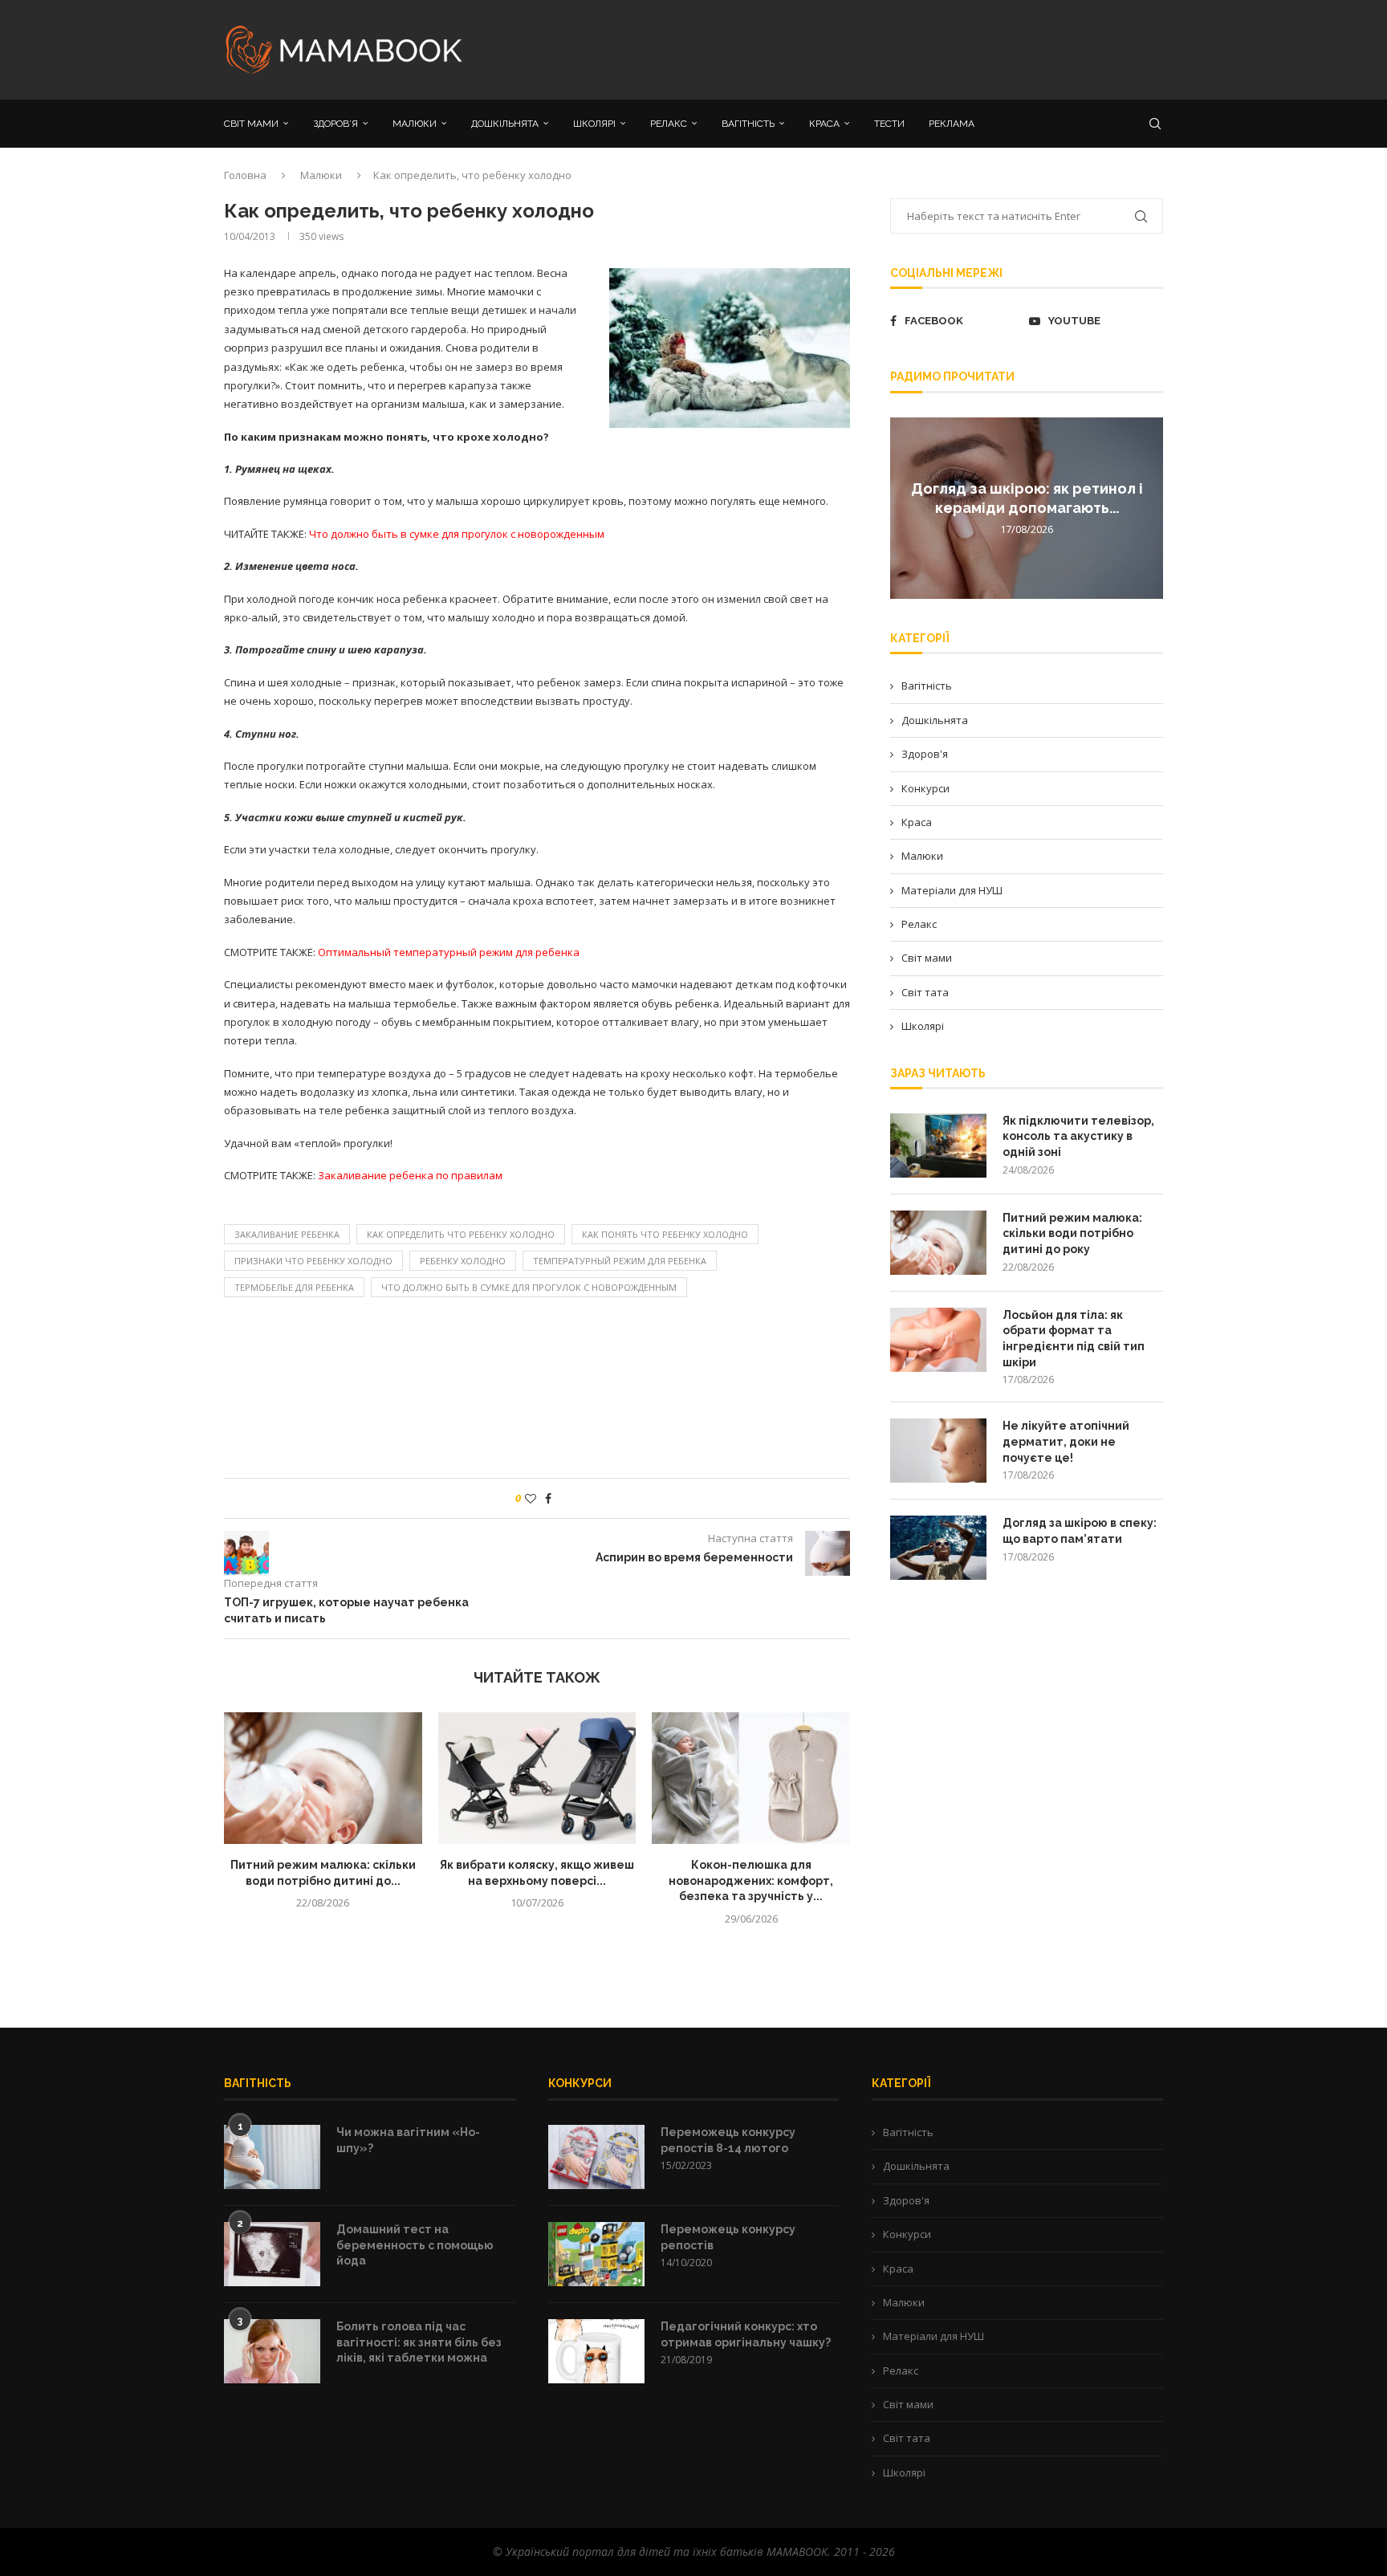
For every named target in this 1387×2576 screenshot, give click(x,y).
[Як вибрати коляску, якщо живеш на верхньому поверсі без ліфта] (537, 1778)
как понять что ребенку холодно (665, 1234)
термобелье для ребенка (294, 1287)
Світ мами (927, 958)
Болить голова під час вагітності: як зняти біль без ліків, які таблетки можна (419, 2342)
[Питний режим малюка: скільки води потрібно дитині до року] (323, 1778)
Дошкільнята (935, 720)
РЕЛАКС (669, 124)
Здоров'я (925, 754)
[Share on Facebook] (548, 1498)
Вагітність (927, 686)
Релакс (919, 924)
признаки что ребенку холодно (313, 1261)
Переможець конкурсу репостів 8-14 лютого (728, 2140)
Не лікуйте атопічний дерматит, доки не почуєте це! (1066, 1441)
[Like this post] (531, 1498)
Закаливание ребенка (287, 1234)
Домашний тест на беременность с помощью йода (415, 2245)
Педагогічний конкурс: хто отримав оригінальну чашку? (746, 2334)
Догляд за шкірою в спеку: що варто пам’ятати (1080, 1531)
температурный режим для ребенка (620, 1261)
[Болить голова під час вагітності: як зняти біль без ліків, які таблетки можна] (272, 2351)
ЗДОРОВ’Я (336, 124)
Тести (889, 124)
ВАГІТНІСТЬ (748, 124)
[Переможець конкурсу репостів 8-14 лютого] (596, 2157)
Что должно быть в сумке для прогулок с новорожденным (529, 1287)
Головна (245, 175)
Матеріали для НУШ (952, 890)
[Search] (1155, 124)
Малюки (321, 175)
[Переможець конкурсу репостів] (596, 2254)
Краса (917, 822)
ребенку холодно (463, 1261)
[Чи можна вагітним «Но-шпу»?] (272, 2157)
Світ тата (925, 992)
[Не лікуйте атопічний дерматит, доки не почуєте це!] (938, 1451)
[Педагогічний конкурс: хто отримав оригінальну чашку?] (596, 2351)
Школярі (923, 1026)
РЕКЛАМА (952, 124)
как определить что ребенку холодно (461, 1234)
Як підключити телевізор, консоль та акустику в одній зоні (1078, 1136)
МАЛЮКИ (415, 124)
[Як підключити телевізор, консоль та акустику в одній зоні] (938, 1146)
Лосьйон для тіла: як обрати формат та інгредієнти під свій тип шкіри (1074, 1339)
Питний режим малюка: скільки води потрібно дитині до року (1072, 1233)
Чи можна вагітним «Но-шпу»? (408, 2140)
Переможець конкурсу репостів (728, 2237)
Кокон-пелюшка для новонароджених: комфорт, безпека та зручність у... (751, 1880)
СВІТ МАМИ (251, 124)
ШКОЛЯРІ (594, 124)
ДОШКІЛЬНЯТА (505, 124)
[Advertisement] (854, 48)
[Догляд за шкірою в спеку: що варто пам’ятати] (938, 1548)
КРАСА (824, 124)
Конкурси (925, 788)
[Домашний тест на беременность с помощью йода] (272, 2254)
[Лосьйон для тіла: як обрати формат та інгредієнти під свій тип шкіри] (938, 1340)
